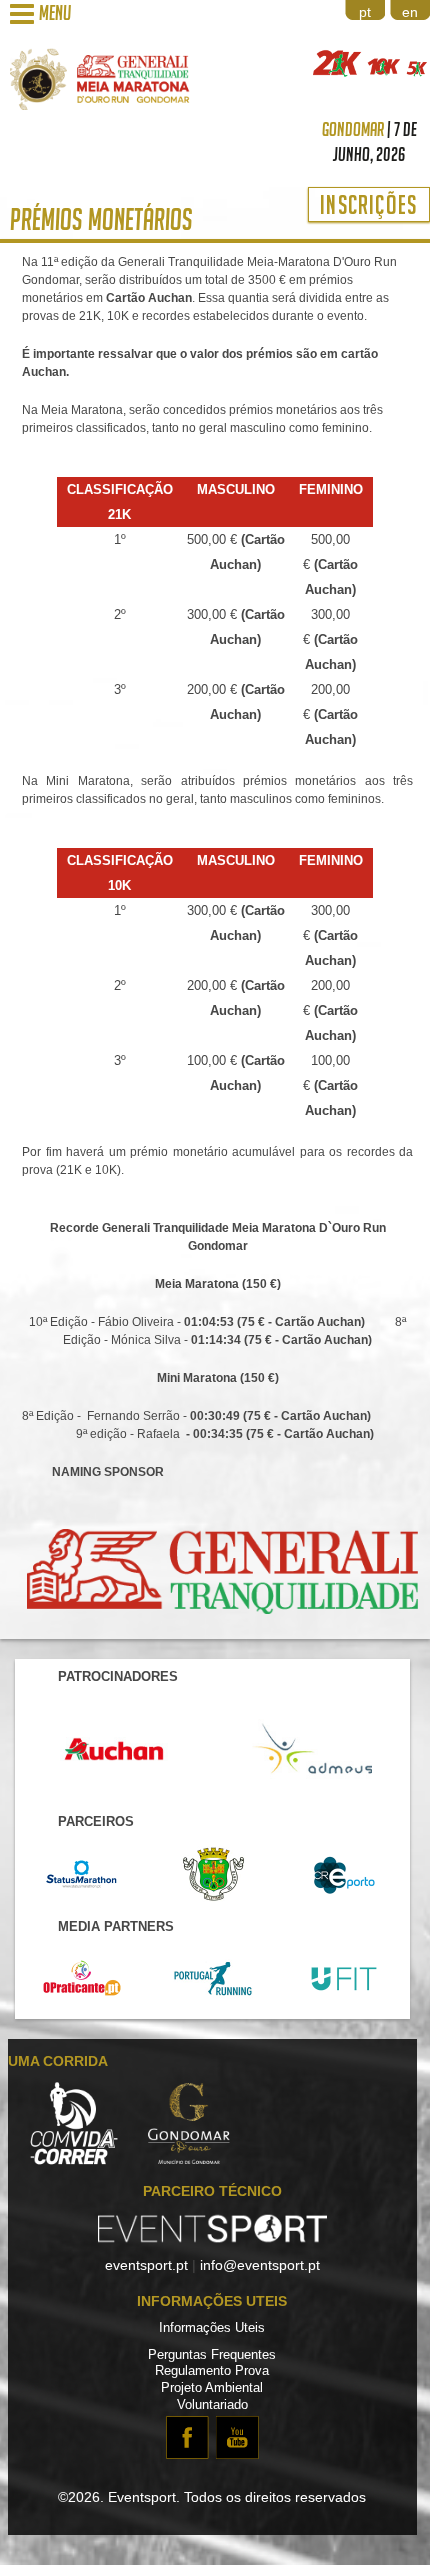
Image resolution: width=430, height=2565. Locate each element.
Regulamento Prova (212, 2371)
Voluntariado (212, 2405)
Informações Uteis (212, 2328)
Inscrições (368, 204)
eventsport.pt (146, 2265)
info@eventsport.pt (260, 2265)
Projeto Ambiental (212, 2388)
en (410, 12)
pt (365, 12)
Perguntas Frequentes (212, 2355)
